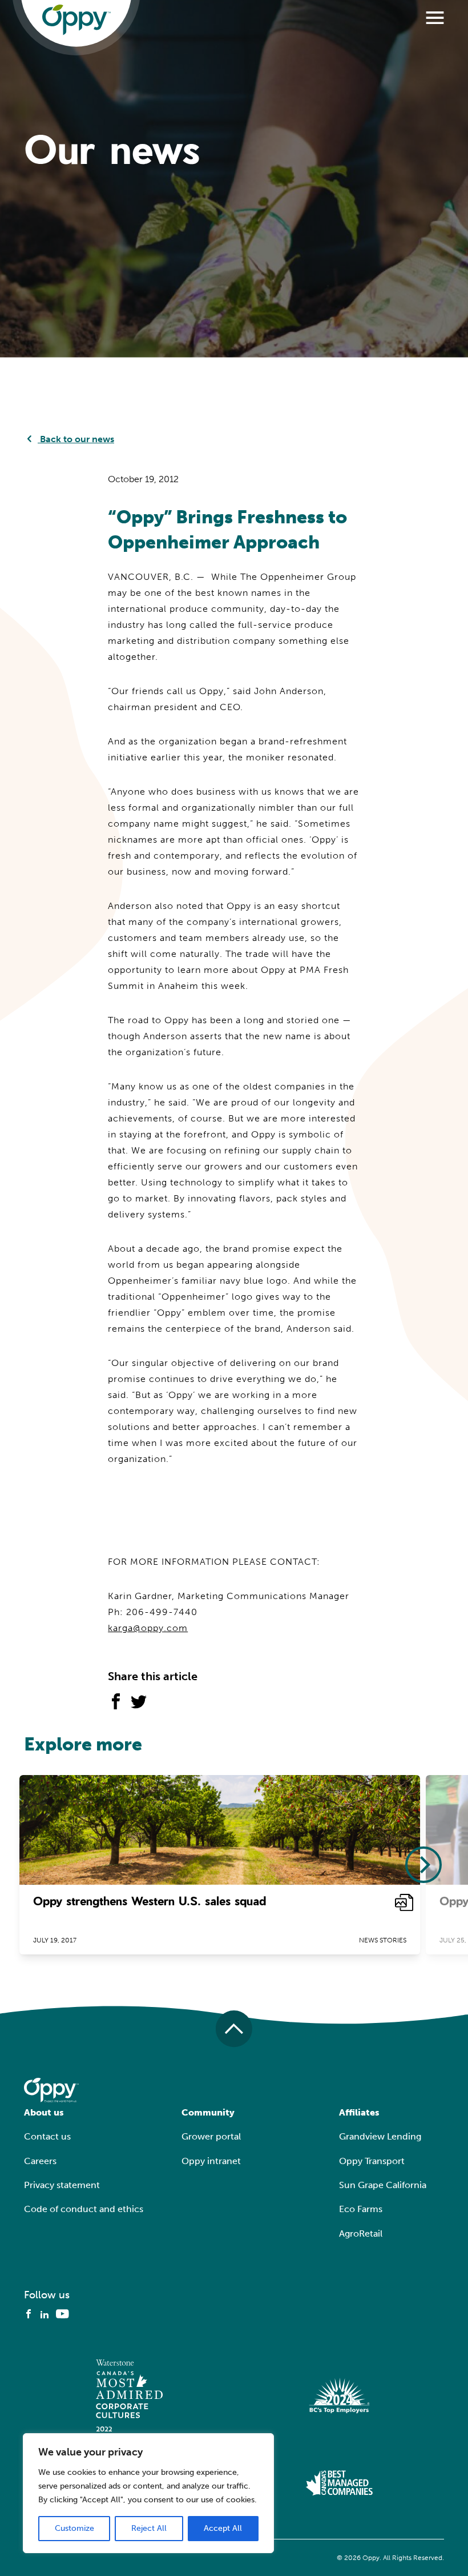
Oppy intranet (211, 2161)
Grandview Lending (380, 2136)
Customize (74, 2528)
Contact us (47, 2136)
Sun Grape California (383, 2185)
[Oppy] (76, 20)
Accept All (223, 2528)
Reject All (149, 2528)
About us (44, 2112)
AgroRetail (361, 2234)
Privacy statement (62, 2185)
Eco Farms (361, 2209)
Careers (40, 2161)
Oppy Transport (372, 2161)
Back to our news (76, 439)
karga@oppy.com (148, 1628)
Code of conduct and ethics (84, 2209)
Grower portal (211, 2136)
